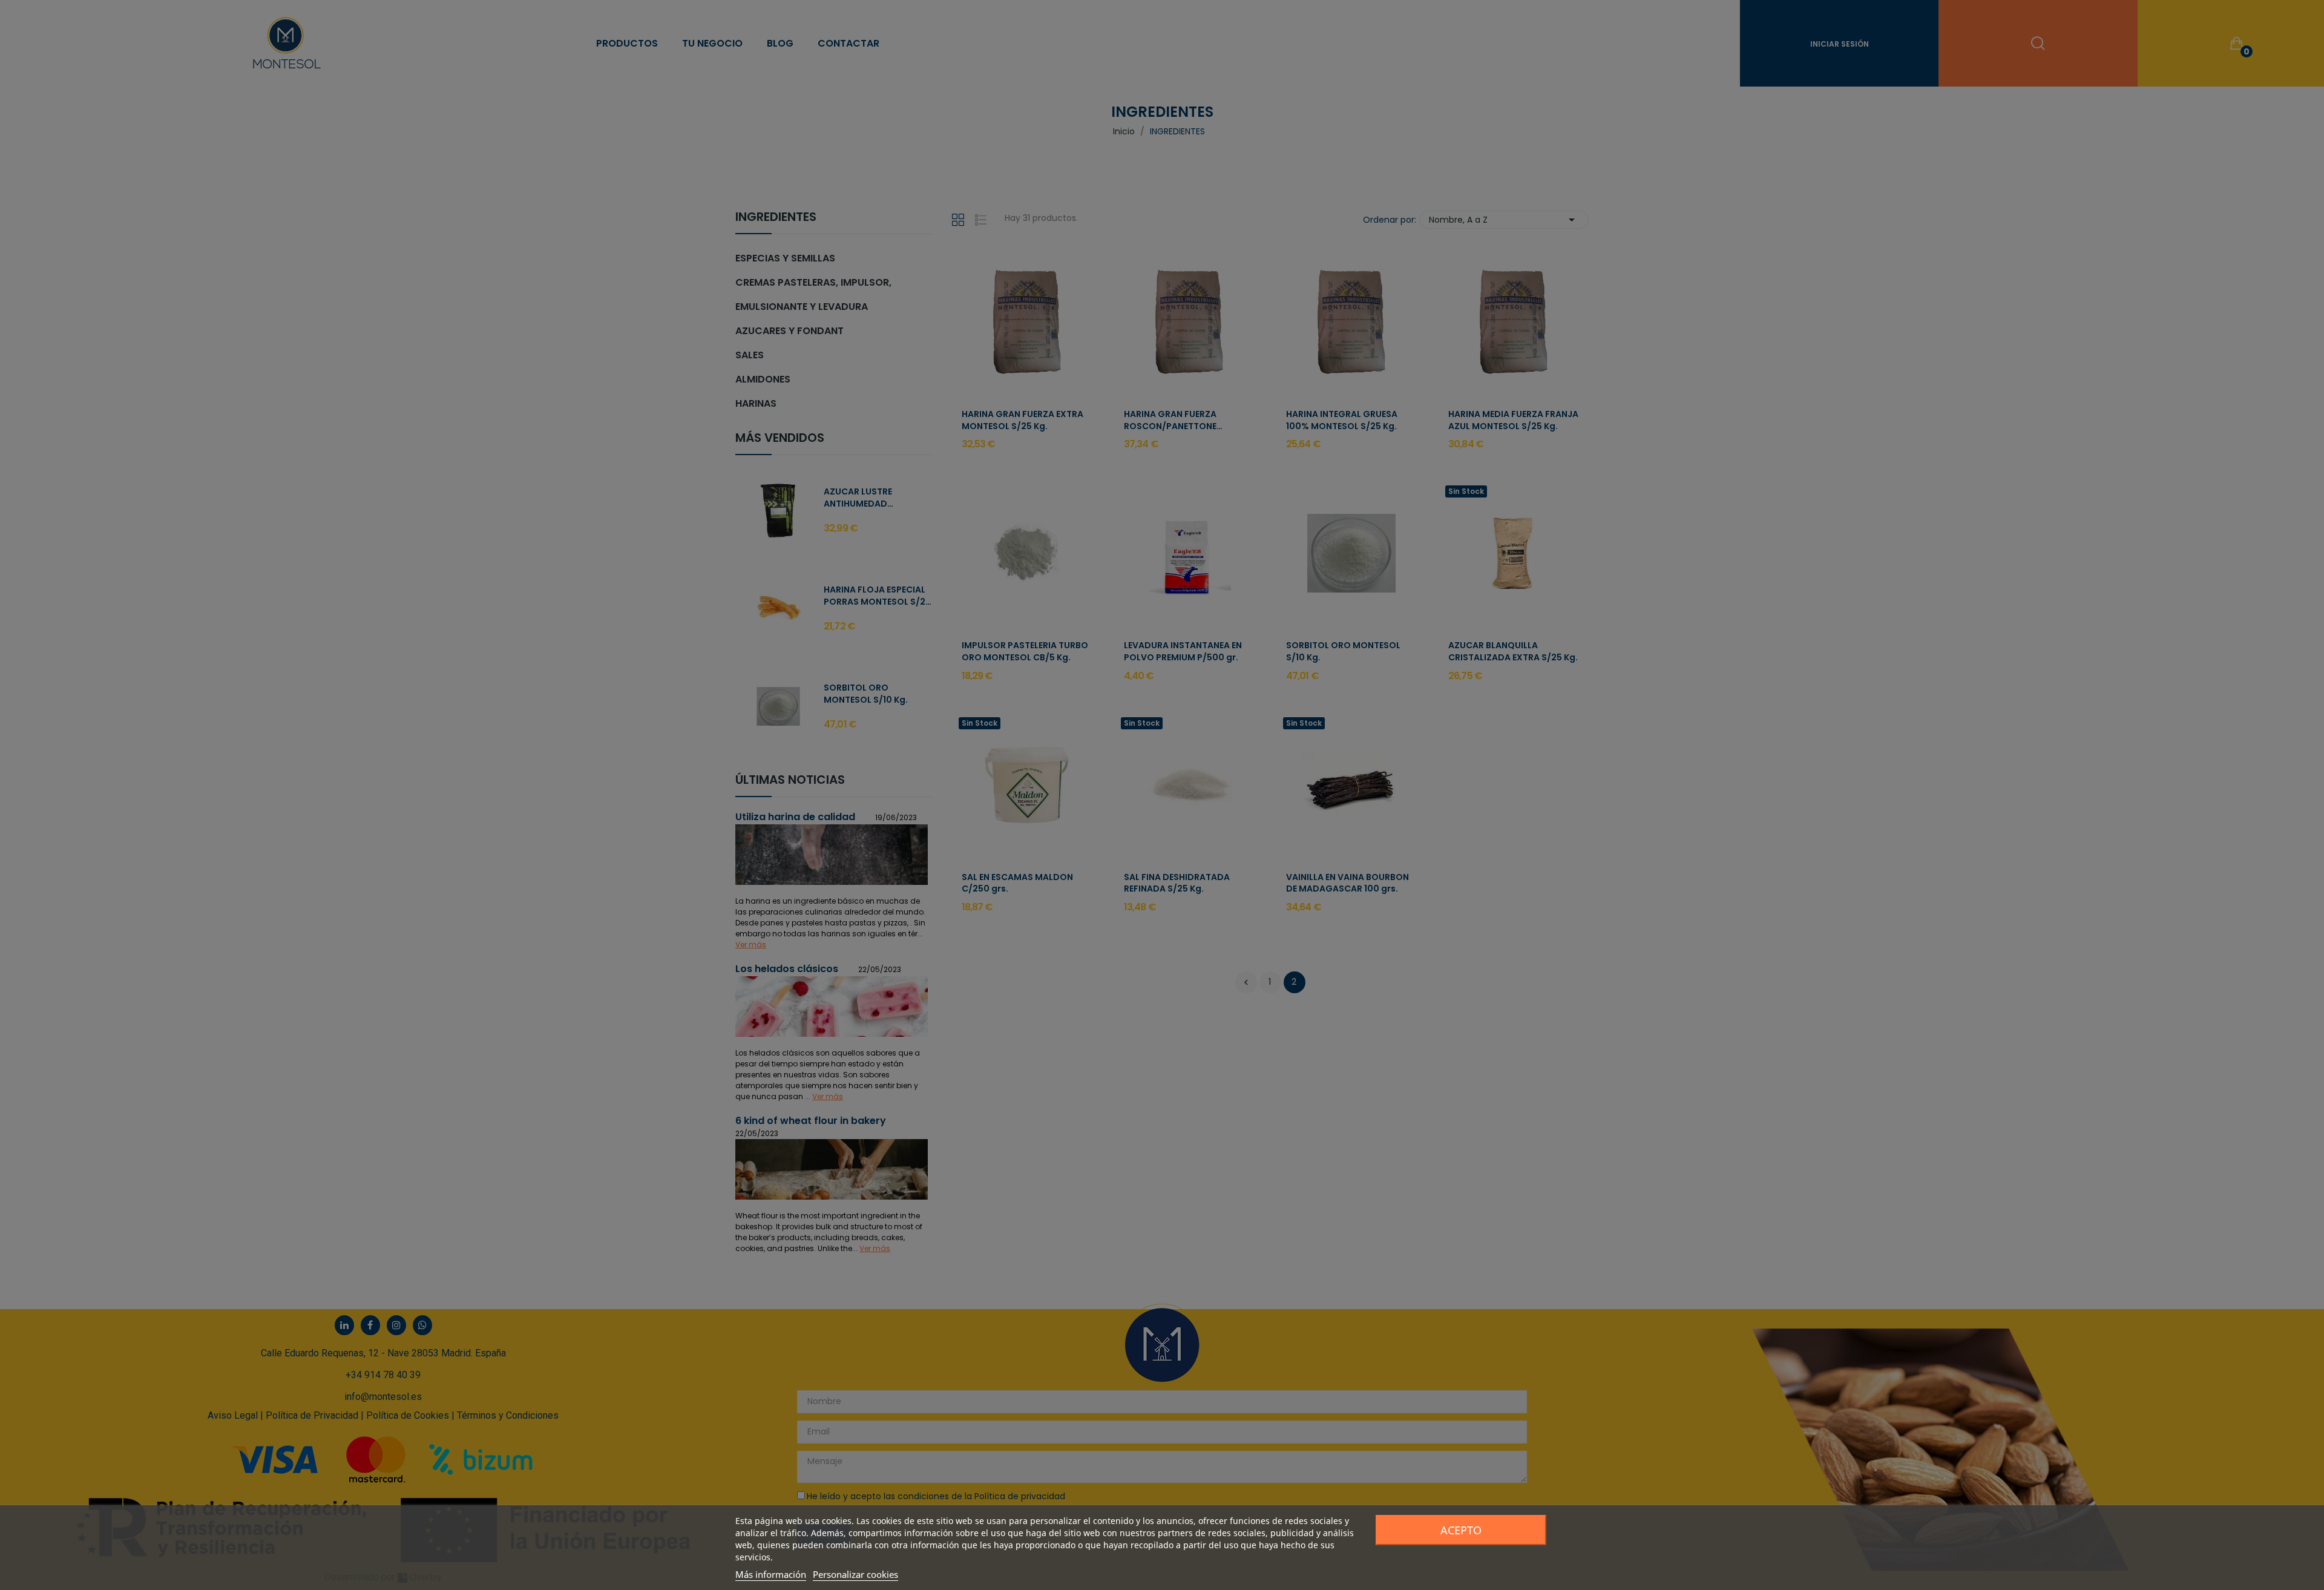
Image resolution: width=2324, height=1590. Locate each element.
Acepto (1461, 1530)
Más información (771, 1574)
